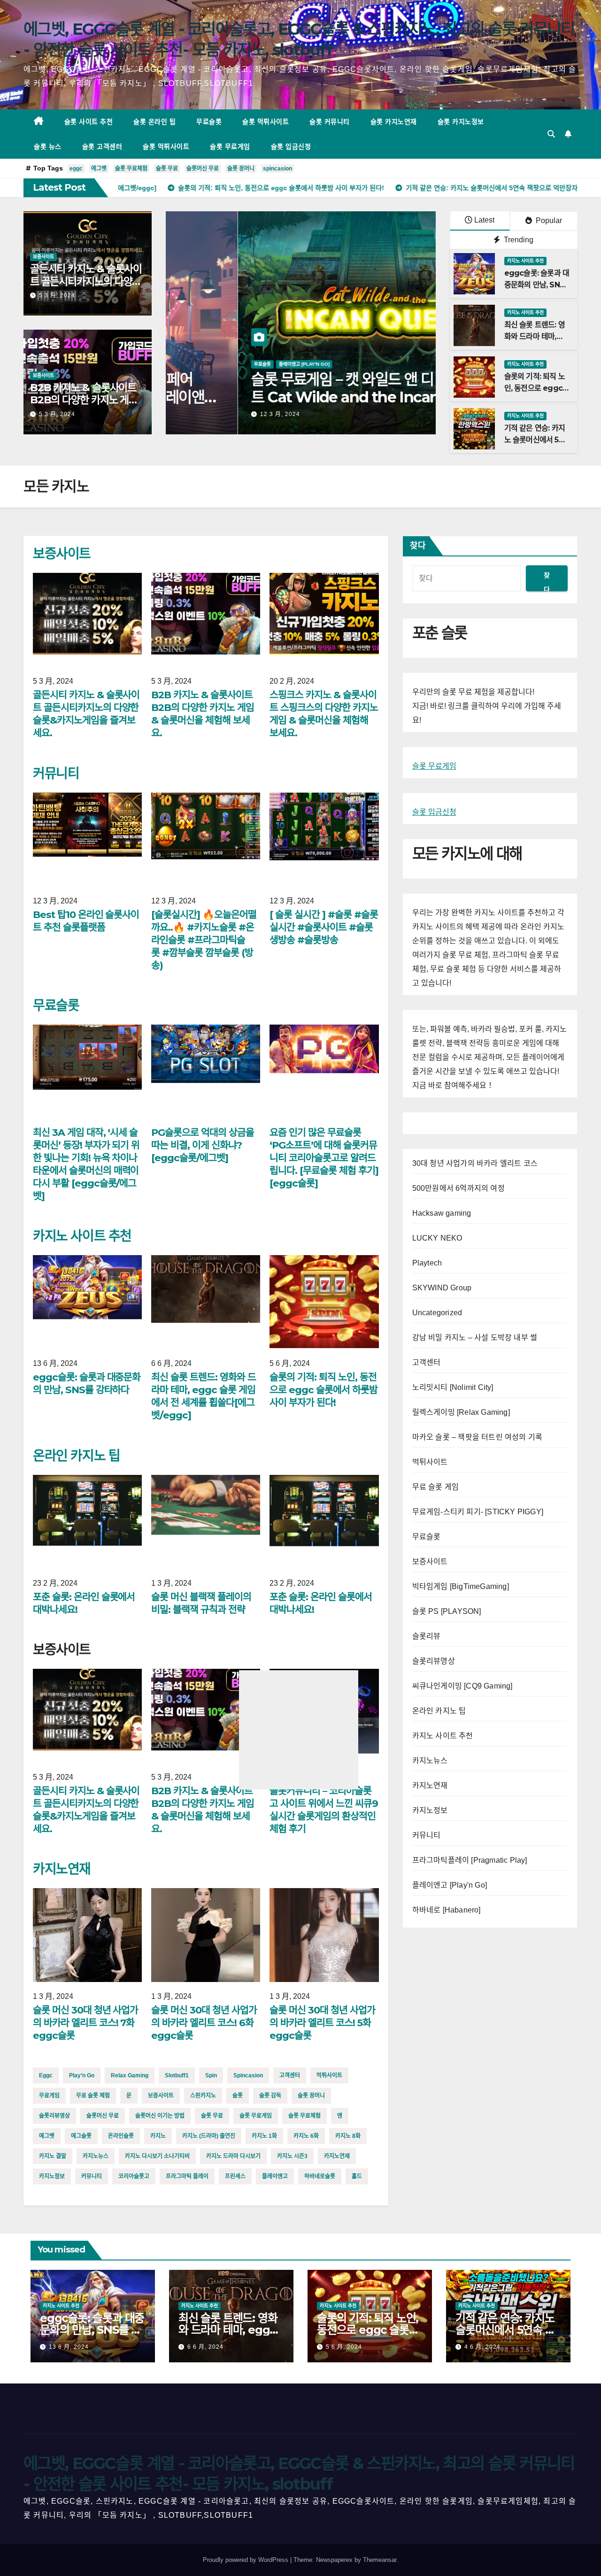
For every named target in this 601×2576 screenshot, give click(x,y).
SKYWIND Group (442, 1288)
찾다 (418, 546)
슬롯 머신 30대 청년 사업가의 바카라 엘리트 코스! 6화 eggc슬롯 (204, 2023)
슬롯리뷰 (427, 1636)
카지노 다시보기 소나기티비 (157, 2156)
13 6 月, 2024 (69, 2347)
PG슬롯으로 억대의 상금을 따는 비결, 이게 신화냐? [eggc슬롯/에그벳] (202, 1145)
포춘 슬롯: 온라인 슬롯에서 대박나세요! (84, 1603)
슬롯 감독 (270, 2096)
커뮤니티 (56, 773)
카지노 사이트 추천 (525, 261)
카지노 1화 (264, 2136)
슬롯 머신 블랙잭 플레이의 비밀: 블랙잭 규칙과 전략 (201, 1603)
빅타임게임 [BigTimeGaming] (461, 1586)
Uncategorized (437, 1313)
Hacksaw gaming (442, 1213)
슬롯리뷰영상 (54, 2116)
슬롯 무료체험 (131, 169)
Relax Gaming (130, 2075)
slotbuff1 (177, 2075)
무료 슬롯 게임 (436, 1487)
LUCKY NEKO (437, 1238)
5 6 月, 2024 (344, 2347)
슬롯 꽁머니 (241, 169)
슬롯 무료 (167, 169)
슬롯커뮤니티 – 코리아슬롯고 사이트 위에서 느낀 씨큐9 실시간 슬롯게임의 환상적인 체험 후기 (324, 1810)
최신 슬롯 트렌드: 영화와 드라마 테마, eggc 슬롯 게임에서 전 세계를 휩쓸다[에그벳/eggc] (203, 1396)
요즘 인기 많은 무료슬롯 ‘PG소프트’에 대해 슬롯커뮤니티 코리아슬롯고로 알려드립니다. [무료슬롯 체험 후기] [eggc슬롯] (324, 1158)
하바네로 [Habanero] (447, 1910)
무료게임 (49, 2096)
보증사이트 (43, 257)
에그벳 (99, 169)
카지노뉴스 (96, 2156)
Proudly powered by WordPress (247, 2560)
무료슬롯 (209, 122)
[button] (551, 134)
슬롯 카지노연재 (394, 122)
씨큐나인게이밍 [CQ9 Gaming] (462, 1686)
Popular (548, 220)
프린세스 (235, 2176)
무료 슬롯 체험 (93, 2096)
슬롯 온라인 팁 (154, 122)
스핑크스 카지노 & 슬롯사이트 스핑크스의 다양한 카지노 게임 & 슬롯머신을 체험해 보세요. (324, 714)
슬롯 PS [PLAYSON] (447, 1611)
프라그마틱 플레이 (187, 2176)
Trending (518, 240)
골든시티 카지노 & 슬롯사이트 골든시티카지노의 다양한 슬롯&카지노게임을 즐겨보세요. (86, 287)
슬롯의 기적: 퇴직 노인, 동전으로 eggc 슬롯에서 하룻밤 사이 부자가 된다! (323, 1390)
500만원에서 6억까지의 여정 (458, 1188)
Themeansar (380, 2560)
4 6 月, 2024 (482, 2347)
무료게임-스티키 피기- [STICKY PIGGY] (478, 1512)
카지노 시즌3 (292, 2156)
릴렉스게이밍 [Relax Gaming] (461, 1412)
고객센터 (290, 2075)
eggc (76, 169)
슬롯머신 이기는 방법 (160, 2116)
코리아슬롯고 (134, 2176)
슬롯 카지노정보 (461, 122)
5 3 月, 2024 (57, 295)
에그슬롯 (81, 2136)
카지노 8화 (348, 2136)
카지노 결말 (53, 2156)
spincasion (277, 169)
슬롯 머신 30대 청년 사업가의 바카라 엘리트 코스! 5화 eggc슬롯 (322, 2023)
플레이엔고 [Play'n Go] (450, 1885)
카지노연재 (62, 1869)
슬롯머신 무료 (203, 169)
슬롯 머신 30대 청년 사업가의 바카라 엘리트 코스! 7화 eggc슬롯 (85, 2023)
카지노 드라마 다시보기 (233, 2156)
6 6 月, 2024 (205, 2347)
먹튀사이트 (329, 2075)
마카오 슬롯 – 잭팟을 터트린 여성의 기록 (478, 1437)
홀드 (357, 2176)
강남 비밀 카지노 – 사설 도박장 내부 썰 (475, 1338)
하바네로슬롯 (320, 2176)
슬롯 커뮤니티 (330, 122)
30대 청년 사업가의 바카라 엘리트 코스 (475, 1163)
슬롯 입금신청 (291, 147)
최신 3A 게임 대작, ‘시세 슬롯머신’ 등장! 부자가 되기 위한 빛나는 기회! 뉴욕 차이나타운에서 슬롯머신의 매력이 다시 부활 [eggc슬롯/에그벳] (295, 406)
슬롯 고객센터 (102, 147)
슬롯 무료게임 (230, 147)
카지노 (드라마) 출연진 (209, 2136)
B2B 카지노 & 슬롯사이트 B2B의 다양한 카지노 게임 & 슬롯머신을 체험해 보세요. (87, 400)
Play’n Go (82, 2075)
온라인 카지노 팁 (76, 1456)
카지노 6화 (306, 2136)
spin (211, 2075)
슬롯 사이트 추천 (89, 122)
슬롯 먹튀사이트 (266, 122)
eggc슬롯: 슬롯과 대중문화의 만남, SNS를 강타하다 (537, 285)
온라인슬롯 (121, 2136)
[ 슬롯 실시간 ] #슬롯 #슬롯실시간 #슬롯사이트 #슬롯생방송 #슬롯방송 (324, 927)
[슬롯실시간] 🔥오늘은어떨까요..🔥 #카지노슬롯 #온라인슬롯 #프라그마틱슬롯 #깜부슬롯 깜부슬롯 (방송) (204, 940)
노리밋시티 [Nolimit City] (453, 1387)
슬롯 (238, 2096)
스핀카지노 (203, 2096)
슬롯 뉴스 (48, 147)
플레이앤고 (275, 2176)
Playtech (427, 1263)
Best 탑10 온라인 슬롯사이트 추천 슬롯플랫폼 (86, 921)
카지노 (158, 2136)
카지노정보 (52, 2176)
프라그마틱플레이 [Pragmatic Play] (470, 1860)
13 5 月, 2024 (208, 414)
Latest (484, 220)
